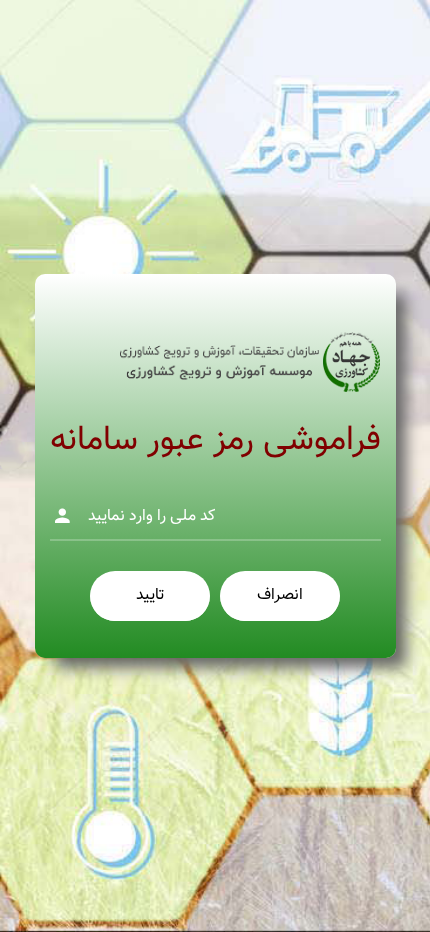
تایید (150, 595)
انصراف (280, 595)
